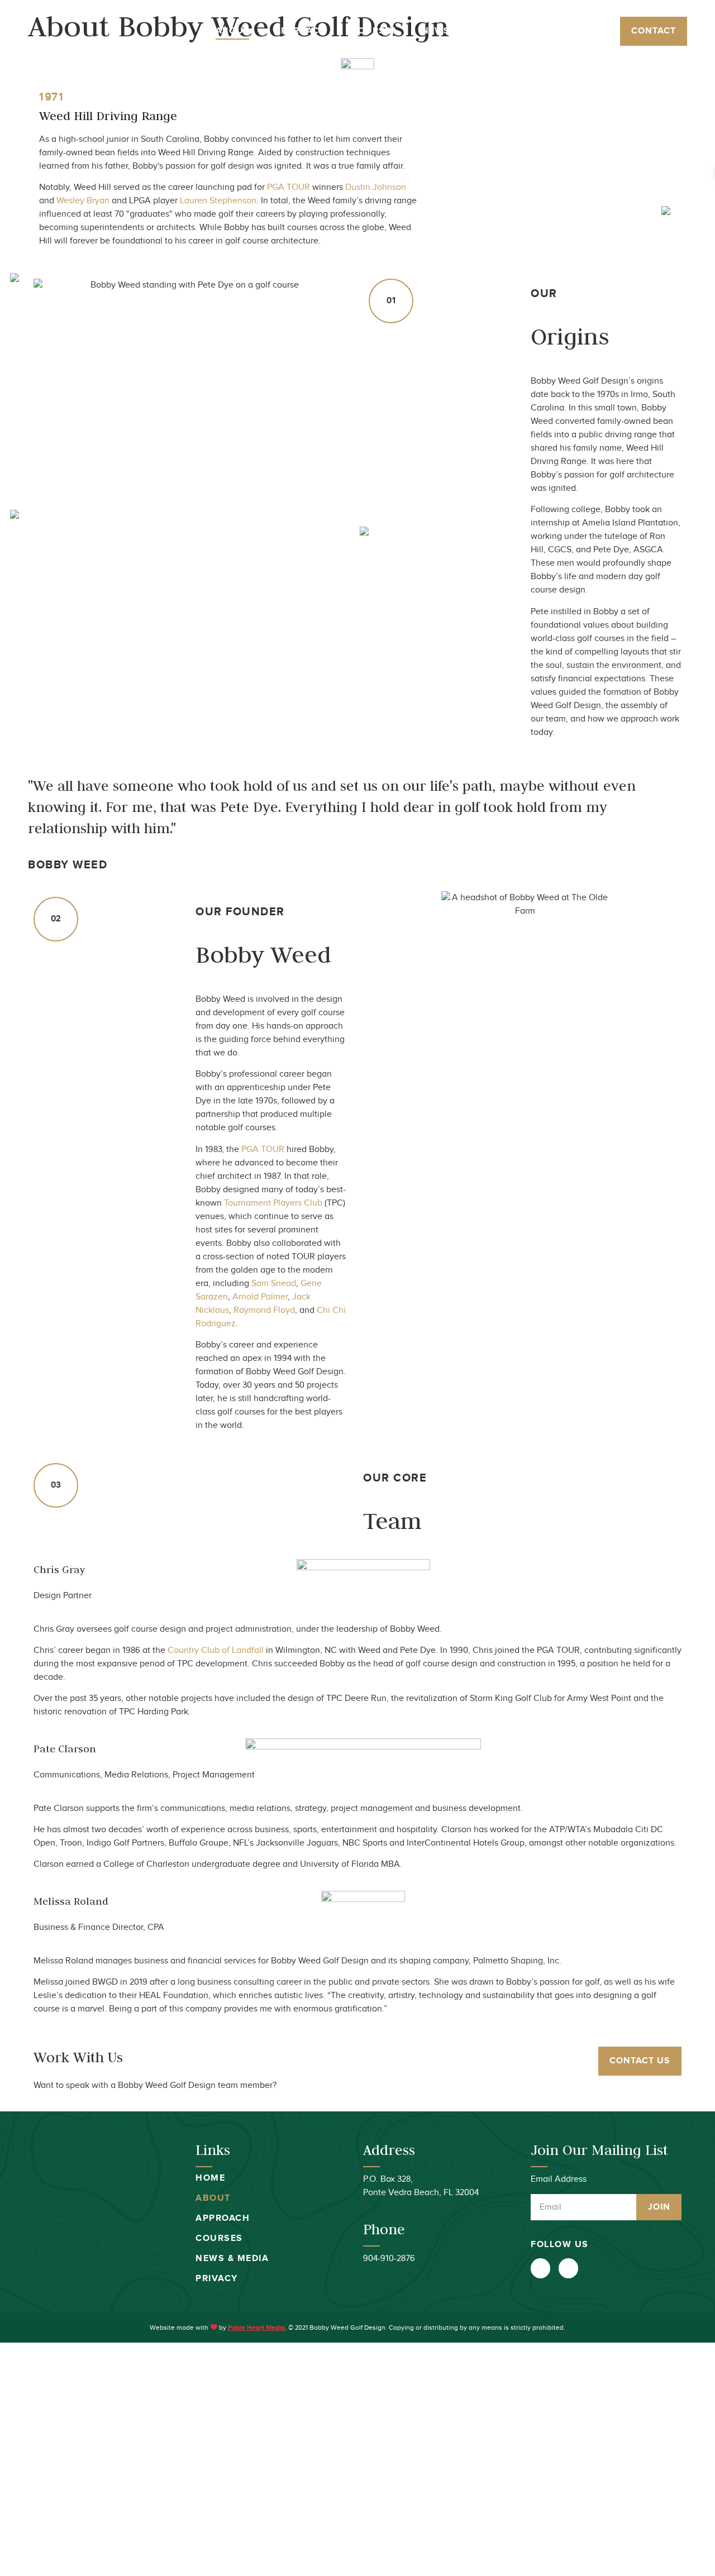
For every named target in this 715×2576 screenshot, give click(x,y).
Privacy (217, 2279)
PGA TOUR (289, 187)
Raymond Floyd (264, 1310)
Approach (300, 31)
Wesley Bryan (83, 201)
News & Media (457, 31)
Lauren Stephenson (218, 201)
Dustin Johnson (376, 187)
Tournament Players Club (273, 1203)
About (232, 31)
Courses (374, 31)
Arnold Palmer (260, 1297)
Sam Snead (274, 1284)
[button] (654, 31)
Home (210, 2178)
